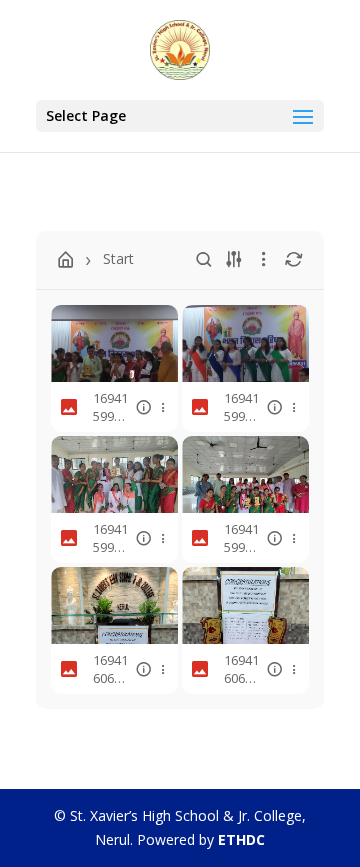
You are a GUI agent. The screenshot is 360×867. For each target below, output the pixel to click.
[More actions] (163, 407)
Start (118, 258)
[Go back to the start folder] (66, 260)
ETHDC (241, 839)
